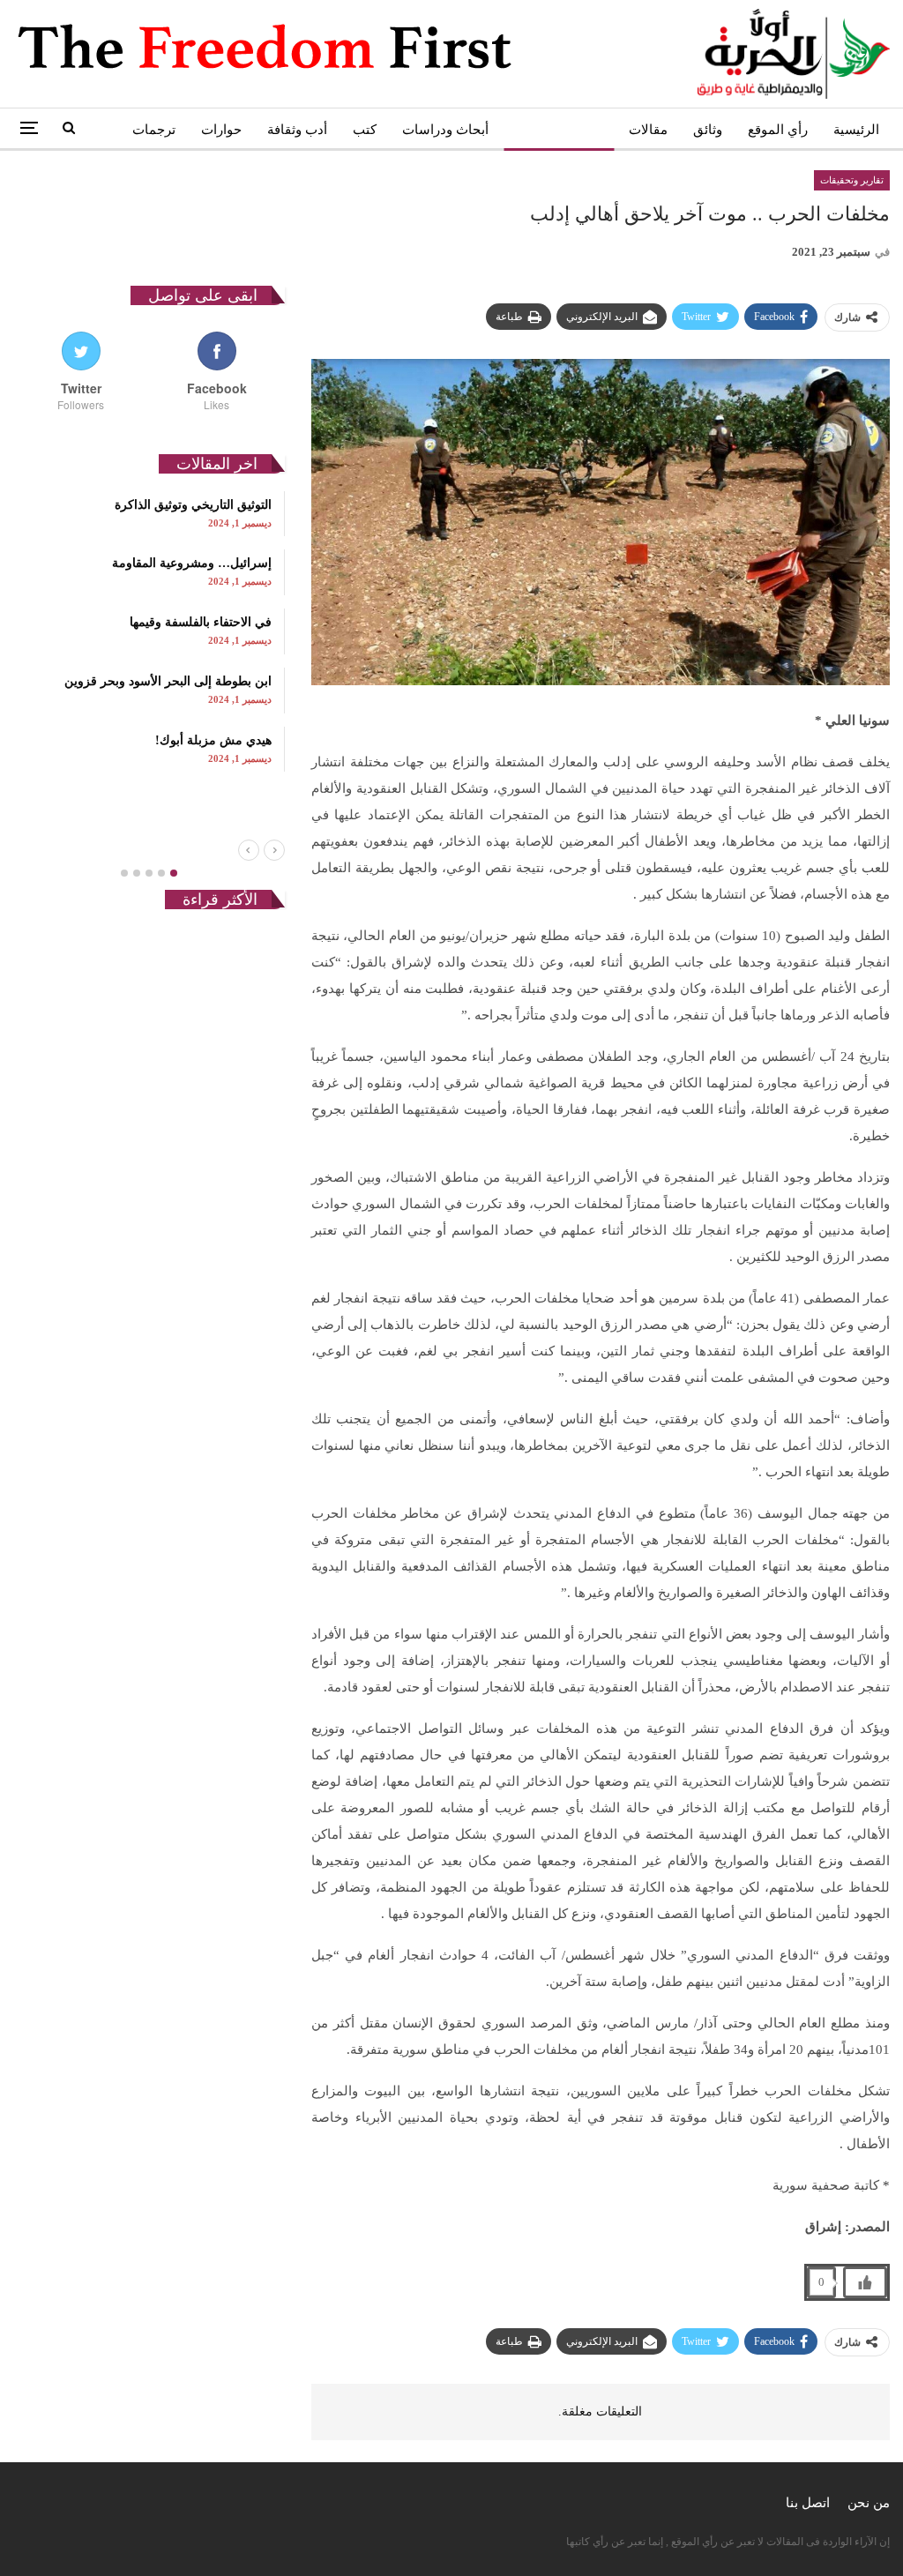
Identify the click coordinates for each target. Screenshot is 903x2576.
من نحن (869, 2503)
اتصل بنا (808, 2503)
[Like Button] (865, 2282)
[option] (149, 631)
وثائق (708, 130)
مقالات (648, 130)
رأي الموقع (778, 130)
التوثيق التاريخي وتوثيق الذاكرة (193, 505)
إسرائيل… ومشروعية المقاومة (192, 563)
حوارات (221, 130)
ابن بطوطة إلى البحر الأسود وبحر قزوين (168, 681)
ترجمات (154, 130)
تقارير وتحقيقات (559, 130)
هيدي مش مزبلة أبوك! (213, 740)
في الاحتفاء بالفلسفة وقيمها (201, 622)
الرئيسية (856, 130)
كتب (365, 130)
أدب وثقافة (297, 130)
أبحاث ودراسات (445, 130)
